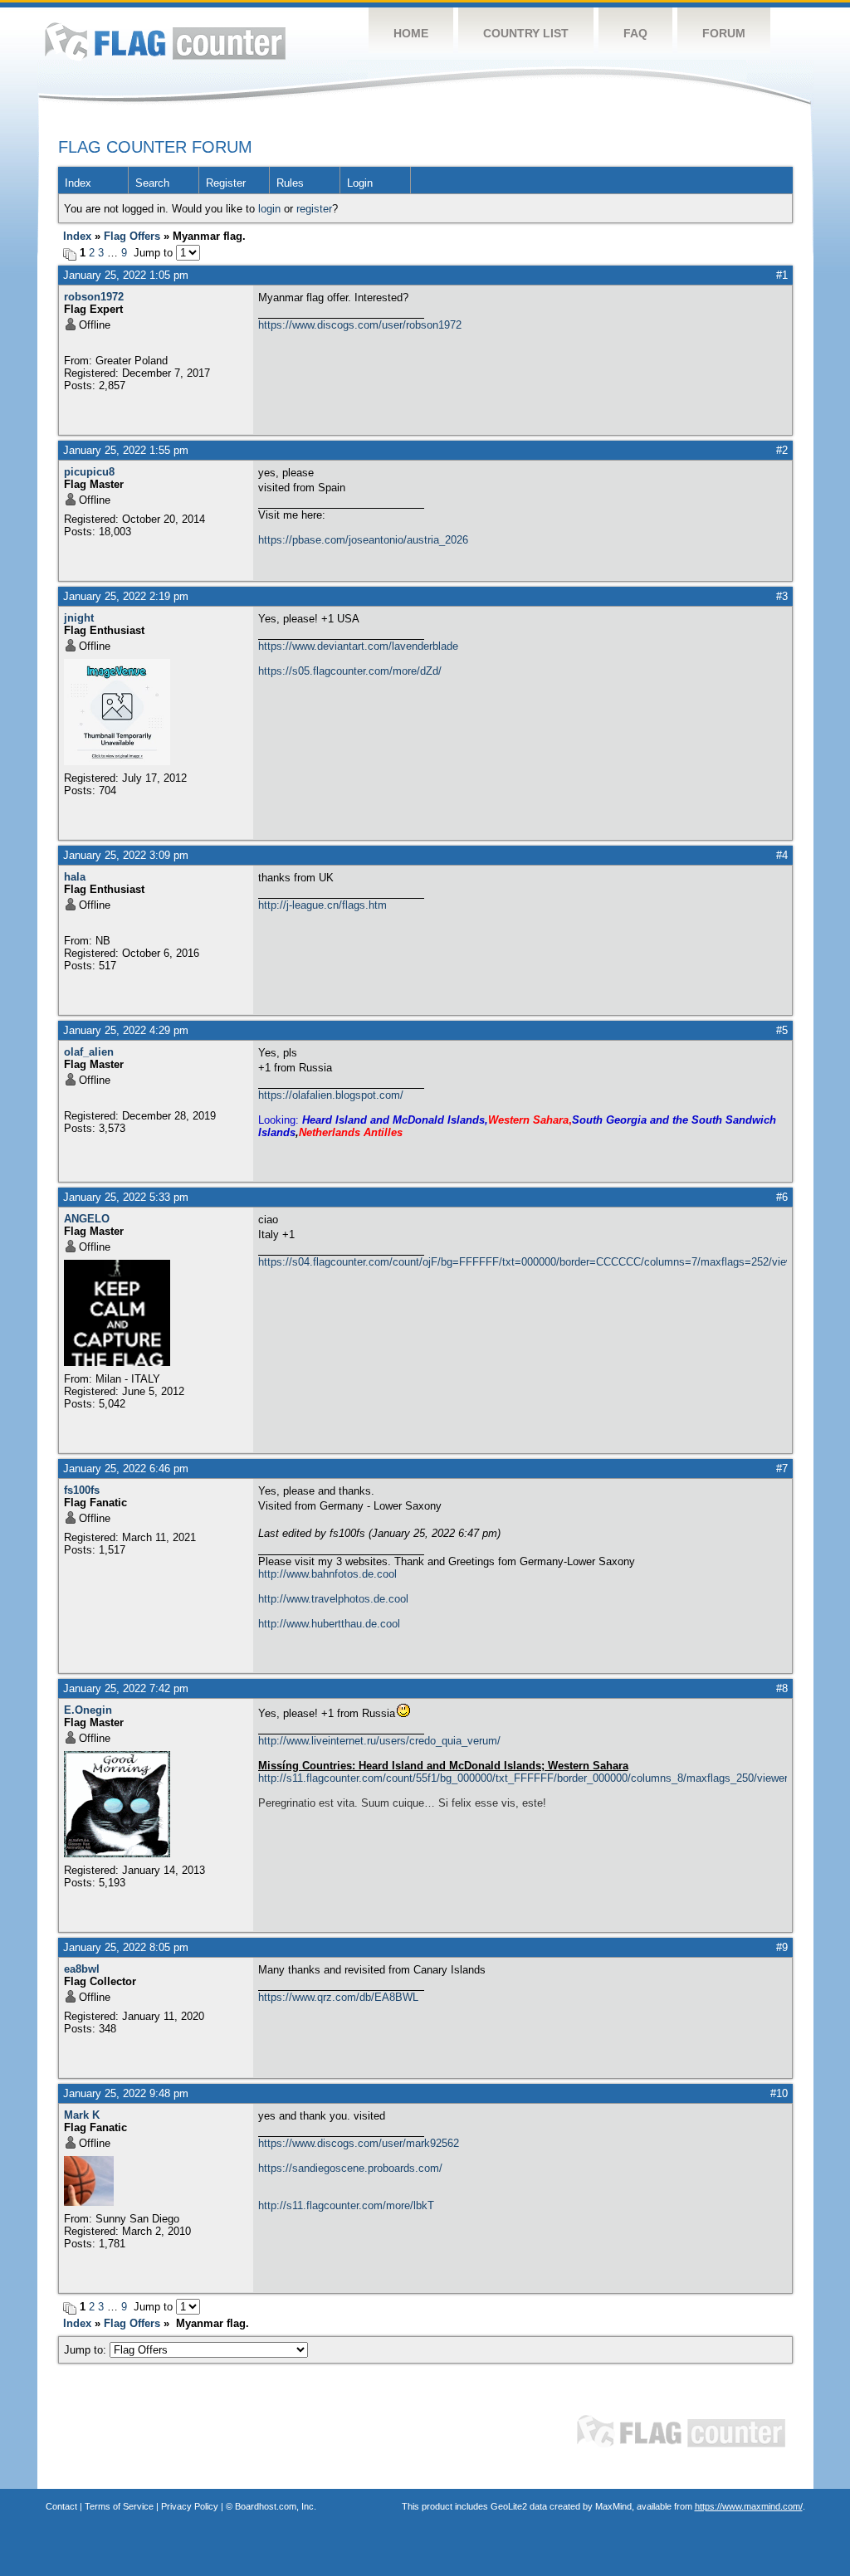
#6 (782, 1197)
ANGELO (87, 1219)
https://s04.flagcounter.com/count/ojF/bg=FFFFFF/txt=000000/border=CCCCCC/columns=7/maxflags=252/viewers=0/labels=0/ (523, 1262)
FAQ (635, 33)
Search (152, 183)
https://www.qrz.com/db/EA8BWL (338, 1997)
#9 (782, 1947)
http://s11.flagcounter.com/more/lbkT (346, 2205)
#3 (782, 596)
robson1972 (94, 297)
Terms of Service (119, 2506)
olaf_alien (89, 1052)
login (269, 209)
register (314, 209)
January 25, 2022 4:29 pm (126, 1030)
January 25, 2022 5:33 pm (126, 1197)
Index (78, 183)
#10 (779, 2093)
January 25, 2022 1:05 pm (126, 275)
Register (226, 183)
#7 (782, 1469)
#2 (782, 450)
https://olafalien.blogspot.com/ (331, 1095)
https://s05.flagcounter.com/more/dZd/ (350, 671)
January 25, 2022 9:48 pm (126, 2093)
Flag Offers (132, 236)
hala (75, 877)
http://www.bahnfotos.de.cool (327, 1574)
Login (360, 183)
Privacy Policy (190, 2506)
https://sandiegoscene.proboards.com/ (350, 2168)
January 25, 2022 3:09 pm (126, 855)
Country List (526, 33)
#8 (782, 1688)
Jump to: (87, 2350)
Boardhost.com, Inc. (276, 2506)
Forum (724, 33)
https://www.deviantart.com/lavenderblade (358, 646)
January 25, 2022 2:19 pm (126, 596)
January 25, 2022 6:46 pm (126, 1469)
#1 (782, 275)
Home (411, 33)
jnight (79, 618)
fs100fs (82, 1490)
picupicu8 (89, 472)
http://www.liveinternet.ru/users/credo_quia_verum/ (379, 1741)
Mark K (82, 2115)
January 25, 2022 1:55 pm (126, 450)
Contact (61, 2506)
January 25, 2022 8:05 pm (126, 1947)
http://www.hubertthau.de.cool (329, 1624)
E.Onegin (88, 1710)
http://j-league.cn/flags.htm (322, 905)
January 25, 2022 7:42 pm (126, 1688)
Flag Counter (165, 41)
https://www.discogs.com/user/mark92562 (359, 2143)
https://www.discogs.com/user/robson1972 (360, 325)
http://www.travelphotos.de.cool (333, 1599)
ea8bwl (82, 1969)
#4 (782, 855)
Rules (290, 183)
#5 (782, 1030)
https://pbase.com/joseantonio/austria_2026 (363, 540)
